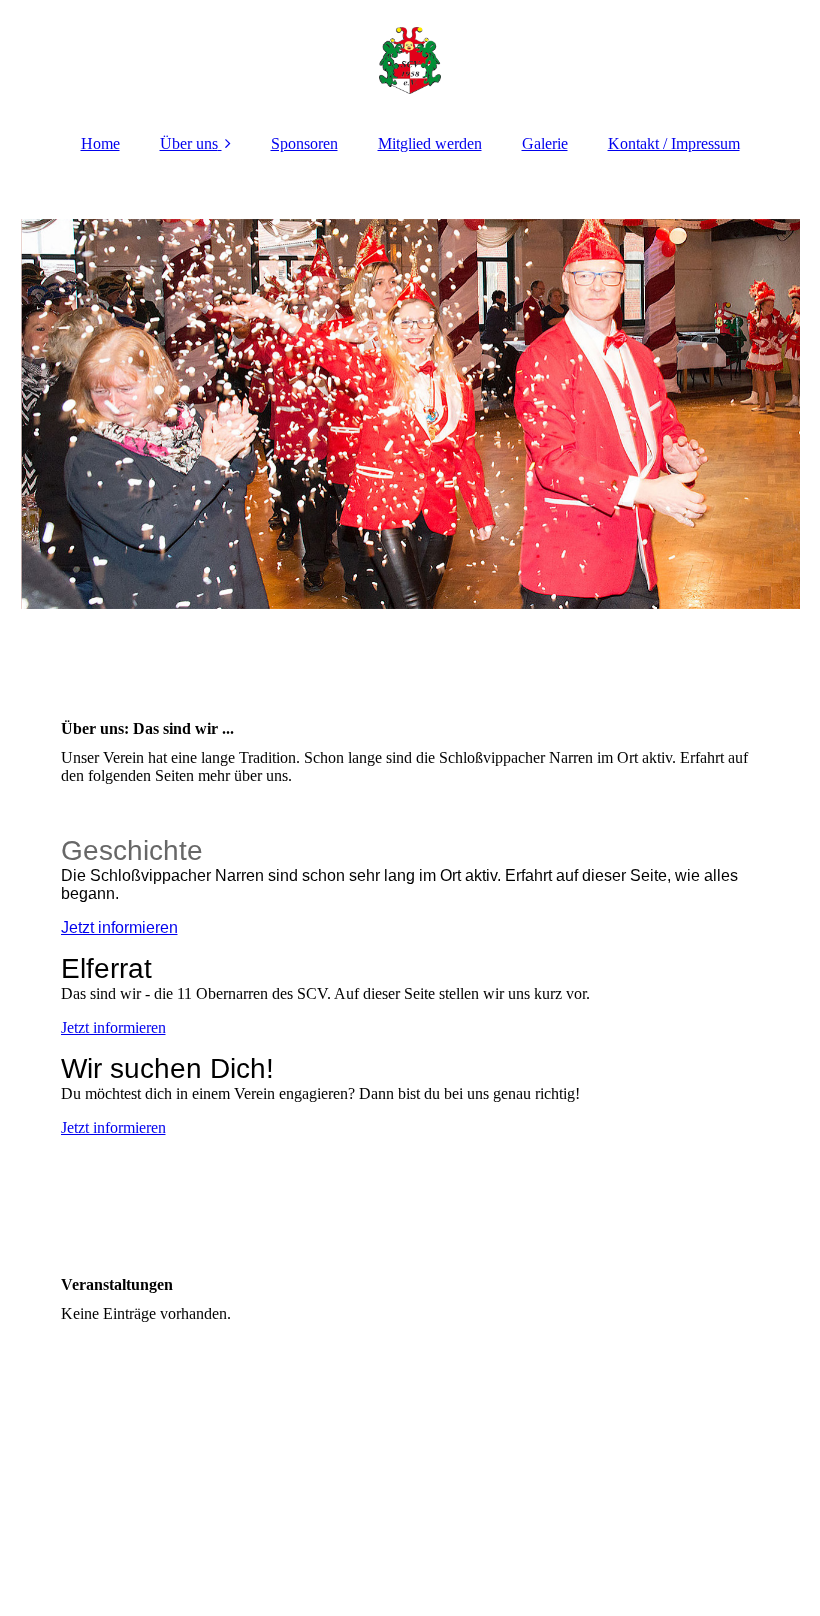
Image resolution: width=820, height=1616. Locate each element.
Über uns (189, 143)
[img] (410, 60)
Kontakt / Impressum (674, 143)
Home (100, 143)
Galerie (545, 143)
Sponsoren (304, 143)
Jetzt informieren (119, 927)
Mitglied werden (430, 143)
